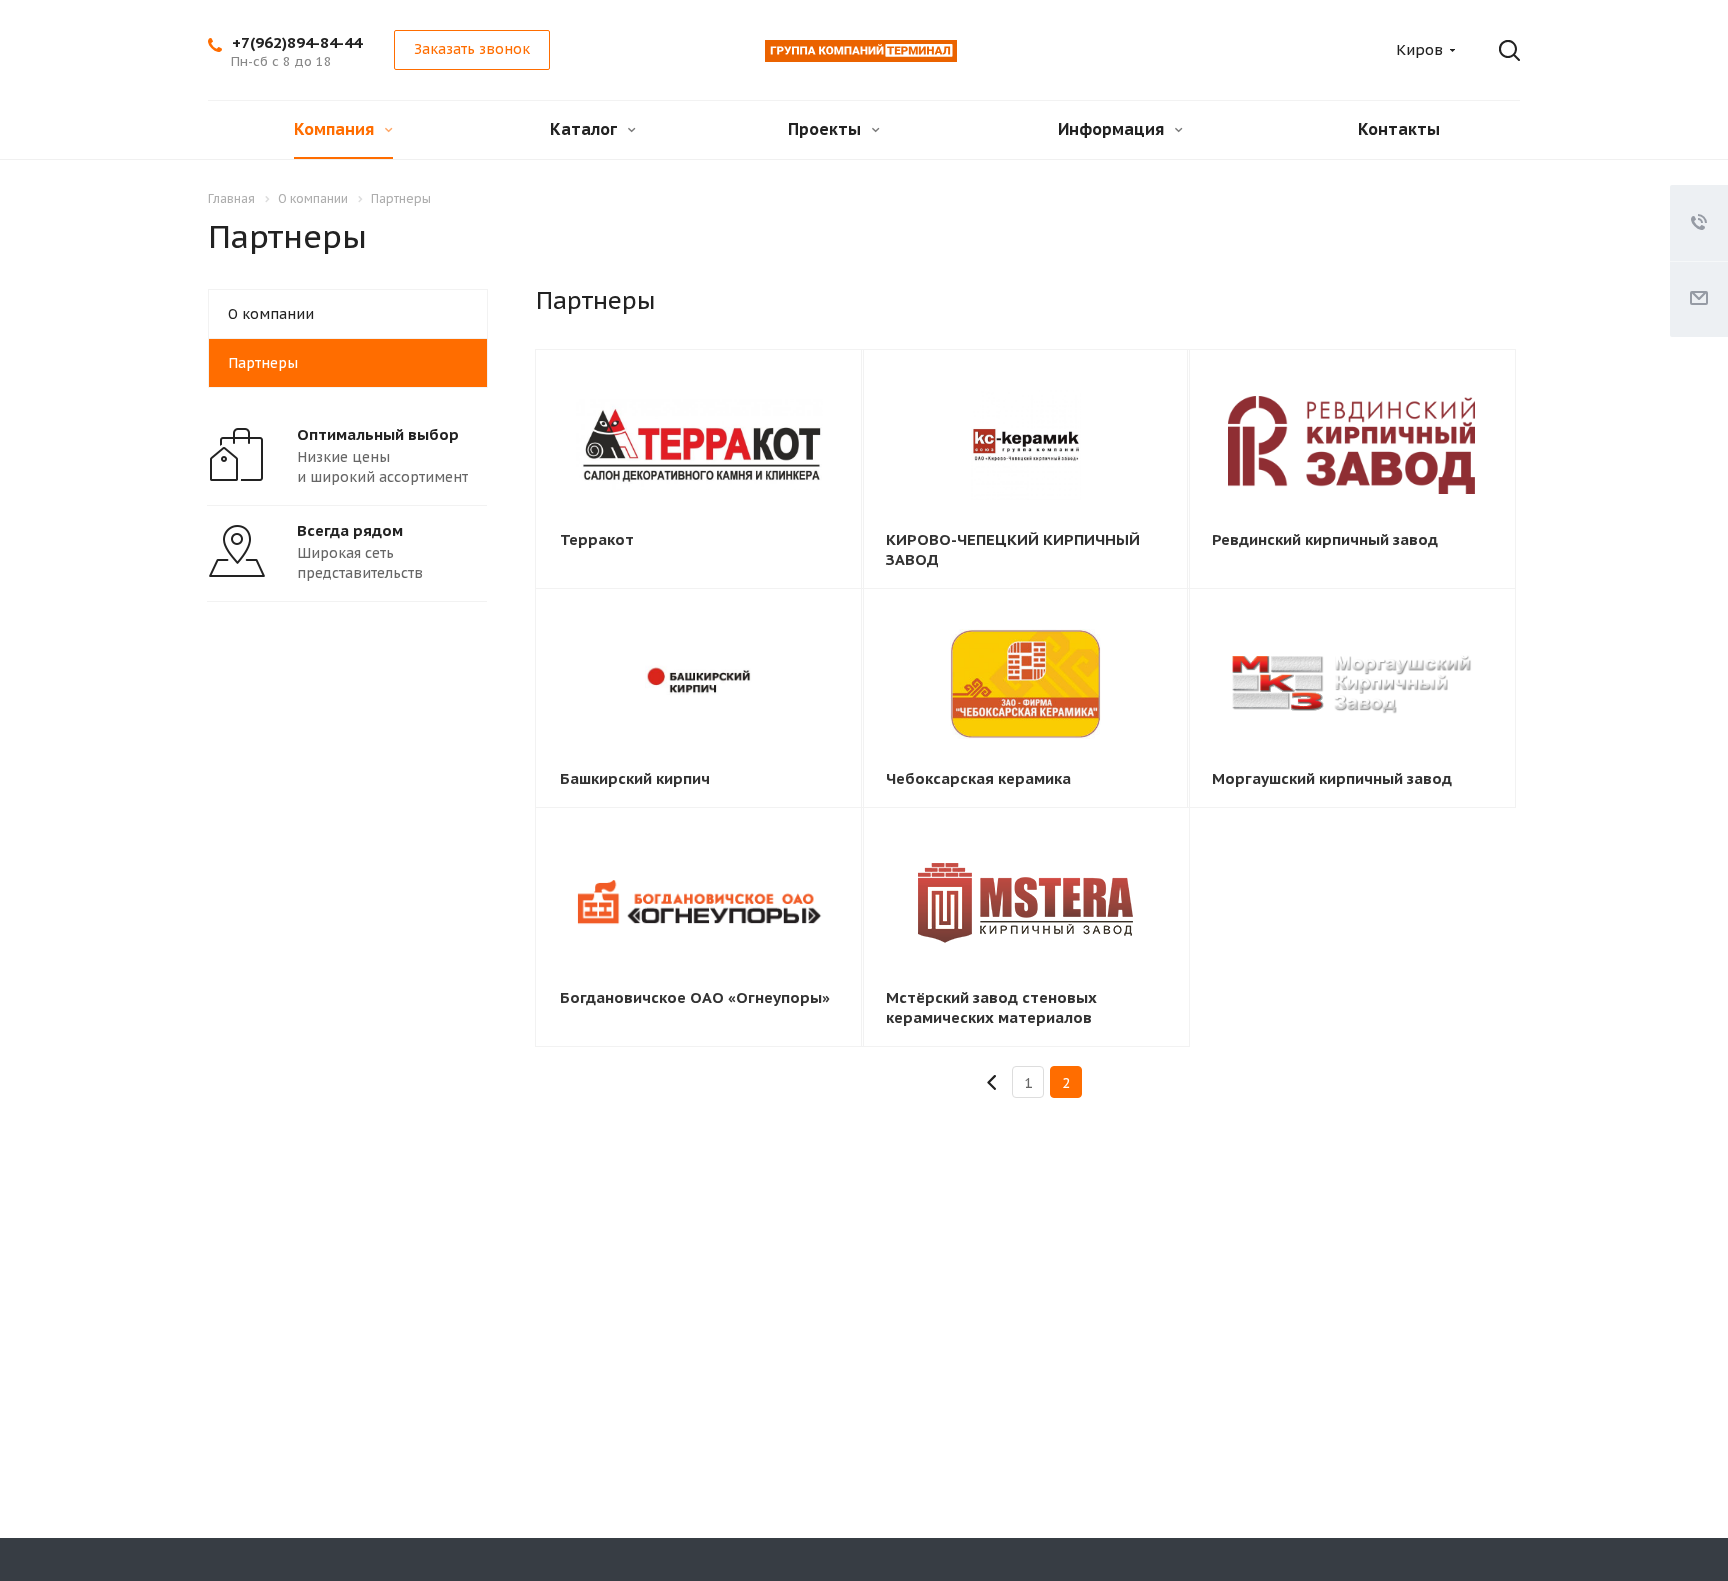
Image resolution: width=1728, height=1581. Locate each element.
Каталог (585, 129)
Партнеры (263, 363)
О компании (271, 314)
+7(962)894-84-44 (297, 42)
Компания (336, 129)
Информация (1113, 129)
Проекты (826, 129)
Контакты (1399, 129)
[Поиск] (1495, 51)
